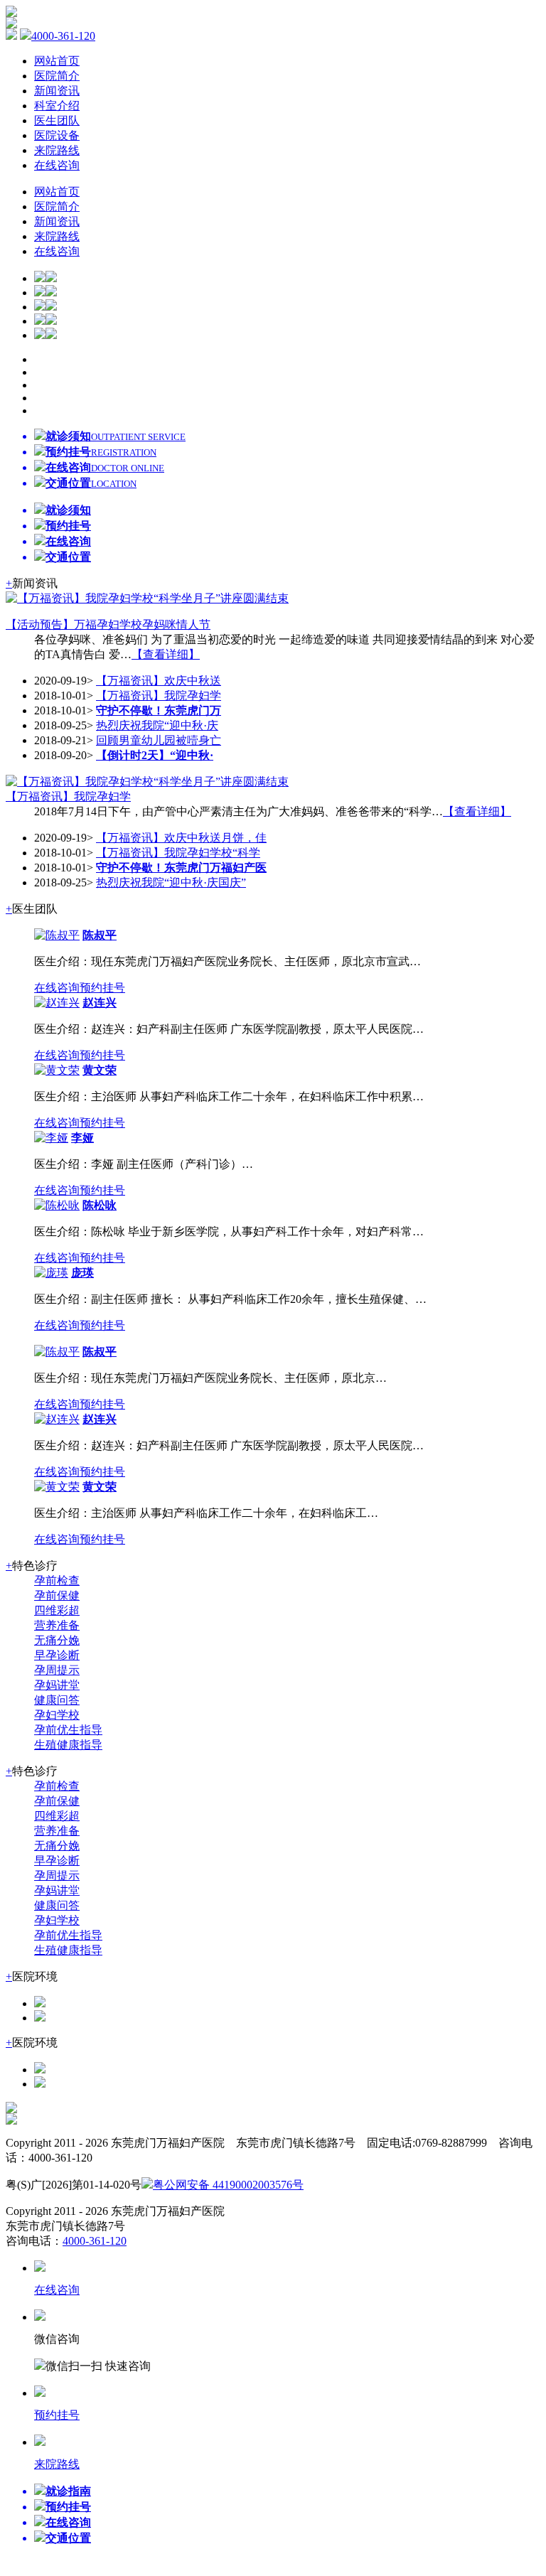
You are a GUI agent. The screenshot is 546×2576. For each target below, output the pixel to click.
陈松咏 (100, 1205)
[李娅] (51, 1138)
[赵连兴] (57, 1003)
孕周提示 (57, 1670)
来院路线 (57, 150)
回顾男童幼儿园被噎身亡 (159, 740)
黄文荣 (100, 1070)
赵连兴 (100, 1003)
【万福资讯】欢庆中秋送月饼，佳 (181, 838)
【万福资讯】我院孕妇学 (159, 696)
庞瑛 (82, 1273)
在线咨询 (57, 165)
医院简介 (57, 76)
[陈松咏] (57, 1205)
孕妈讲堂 (57, 1685)
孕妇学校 (57, 1715)
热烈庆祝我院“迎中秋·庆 (157, 725)
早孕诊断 (57, 1655)
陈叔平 (100, 935)
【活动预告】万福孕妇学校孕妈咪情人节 (108, 624)
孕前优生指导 (68, 1730)
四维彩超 (57, 1610)
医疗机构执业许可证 (403, 2185)
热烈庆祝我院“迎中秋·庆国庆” (171, 882)
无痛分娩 (57, 1640)
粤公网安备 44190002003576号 (228, 2185)
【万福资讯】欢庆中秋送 (159, 681)
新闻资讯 (57, 91)
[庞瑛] (51, 1273)
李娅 (82, 1138)
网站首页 (57, 61)
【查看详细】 (166, 654)
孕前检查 (57, 1581)
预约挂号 (102, 988)
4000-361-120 (63, 36)
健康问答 (57, 1700)
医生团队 (57, 120)
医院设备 (57, 135)
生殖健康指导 (68, 1745)
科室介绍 (57, 106)
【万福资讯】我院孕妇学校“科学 (178, 853)
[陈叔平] (57, 935)
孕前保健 (57, 1595)
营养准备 (57, 1625)
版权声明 (326, 2185)
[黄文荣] (57, 1070)
